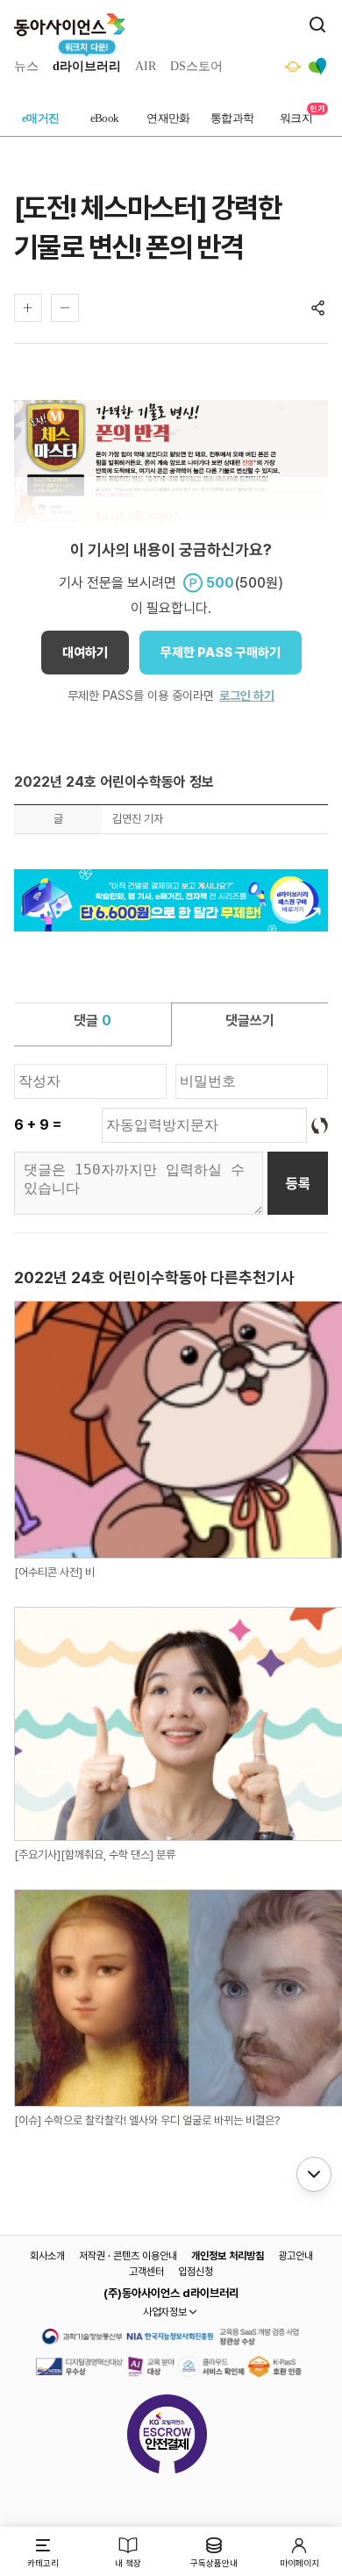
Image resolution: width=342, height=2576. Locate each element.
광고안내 (296, 2256)
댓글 (93, 1020)
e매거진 (41, 118)
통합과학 (232, 118)
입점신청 (196, 2272)
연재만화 (168, 118)
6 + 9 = (38, 1125)
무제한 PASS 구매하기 (221, 653)
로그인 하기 (247, 696)
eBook (105, 118)
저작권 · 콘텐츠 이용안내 (128, 2256)
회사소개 (47, 2256)
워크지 (296, 118)
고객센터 (146, 2272)
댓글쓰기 (250, 1020)
